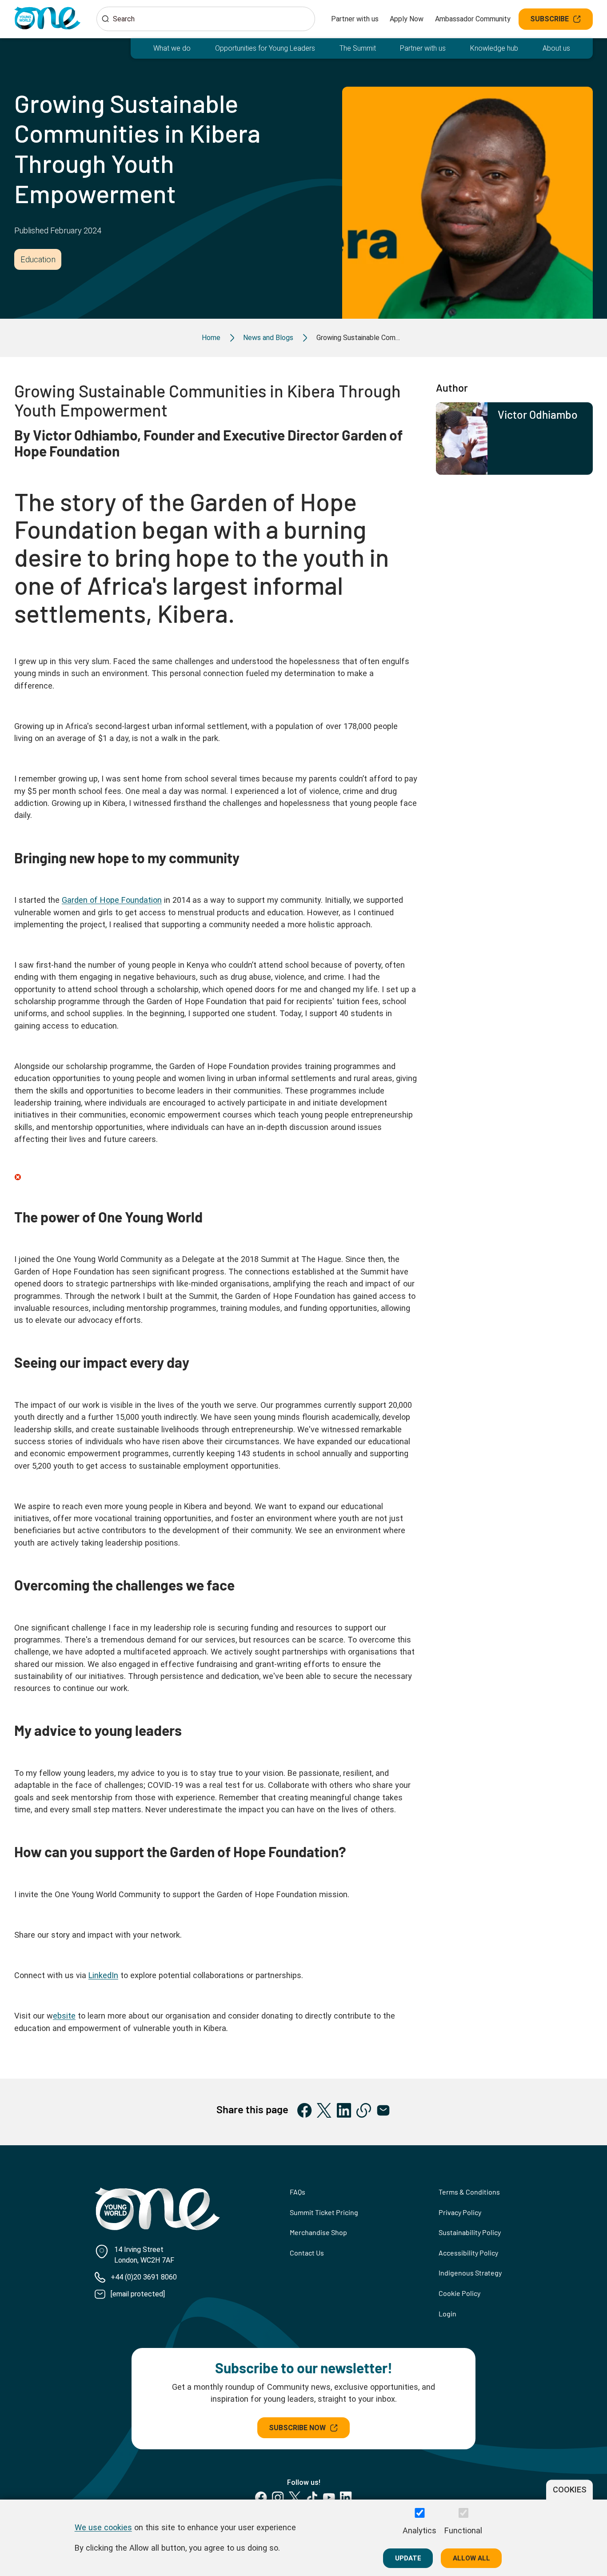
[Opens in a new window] (305, 2110)
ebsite (64, 2016)
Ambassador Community (473, 19)
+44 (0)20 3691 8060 (144, 2277)
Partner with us (355, 19)
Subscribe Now (297, 2428)
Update (408, 2558)
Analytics (419, 2530)
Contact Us (307, 2253)
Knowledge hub (494, 48)
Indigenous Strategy (470, 2273)
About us (556, 48)
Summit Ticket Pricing (324, 2212)
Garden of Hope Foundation (112, 900)
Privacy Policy (460, 2212)
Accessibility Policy (468, 2253)
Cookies (570, 2490)
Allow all (471, 2558)
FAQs (298, 2192)
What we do (172, 48)
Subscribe (549, 19)
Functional (463, 2530)
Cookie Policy (459, 2293)
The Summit (358, 48)
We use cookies (103, 2527)
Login (447, 2314)
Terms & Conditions (469, 2192)
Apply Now (407, 19)
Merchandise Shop (318, 2232)
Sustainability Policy (470, 2232)
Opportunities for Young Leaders (265, 48)
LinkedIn (103, 1975)
